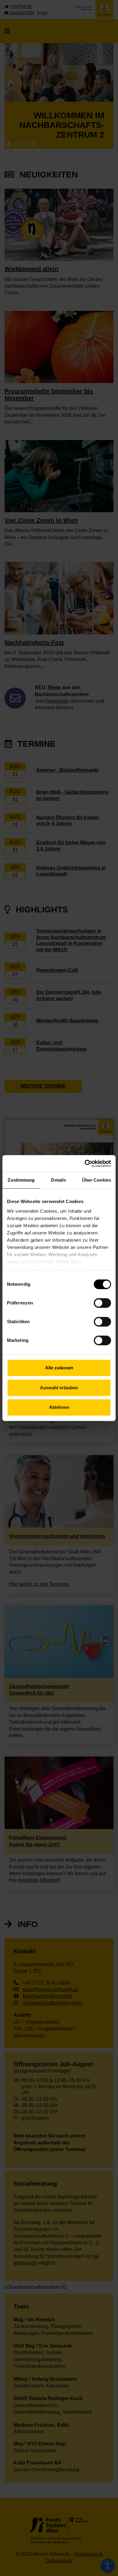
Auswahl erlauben (59, 1388)
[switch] (102, 1303)
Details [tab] (59, 1180)
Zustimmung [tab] (21, 1180)
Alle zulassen (59, 1368)
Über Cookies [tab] (97, 1180)
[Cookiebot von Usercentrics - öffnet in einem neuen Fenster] (85, 1164)
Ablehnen (59, 1407)
